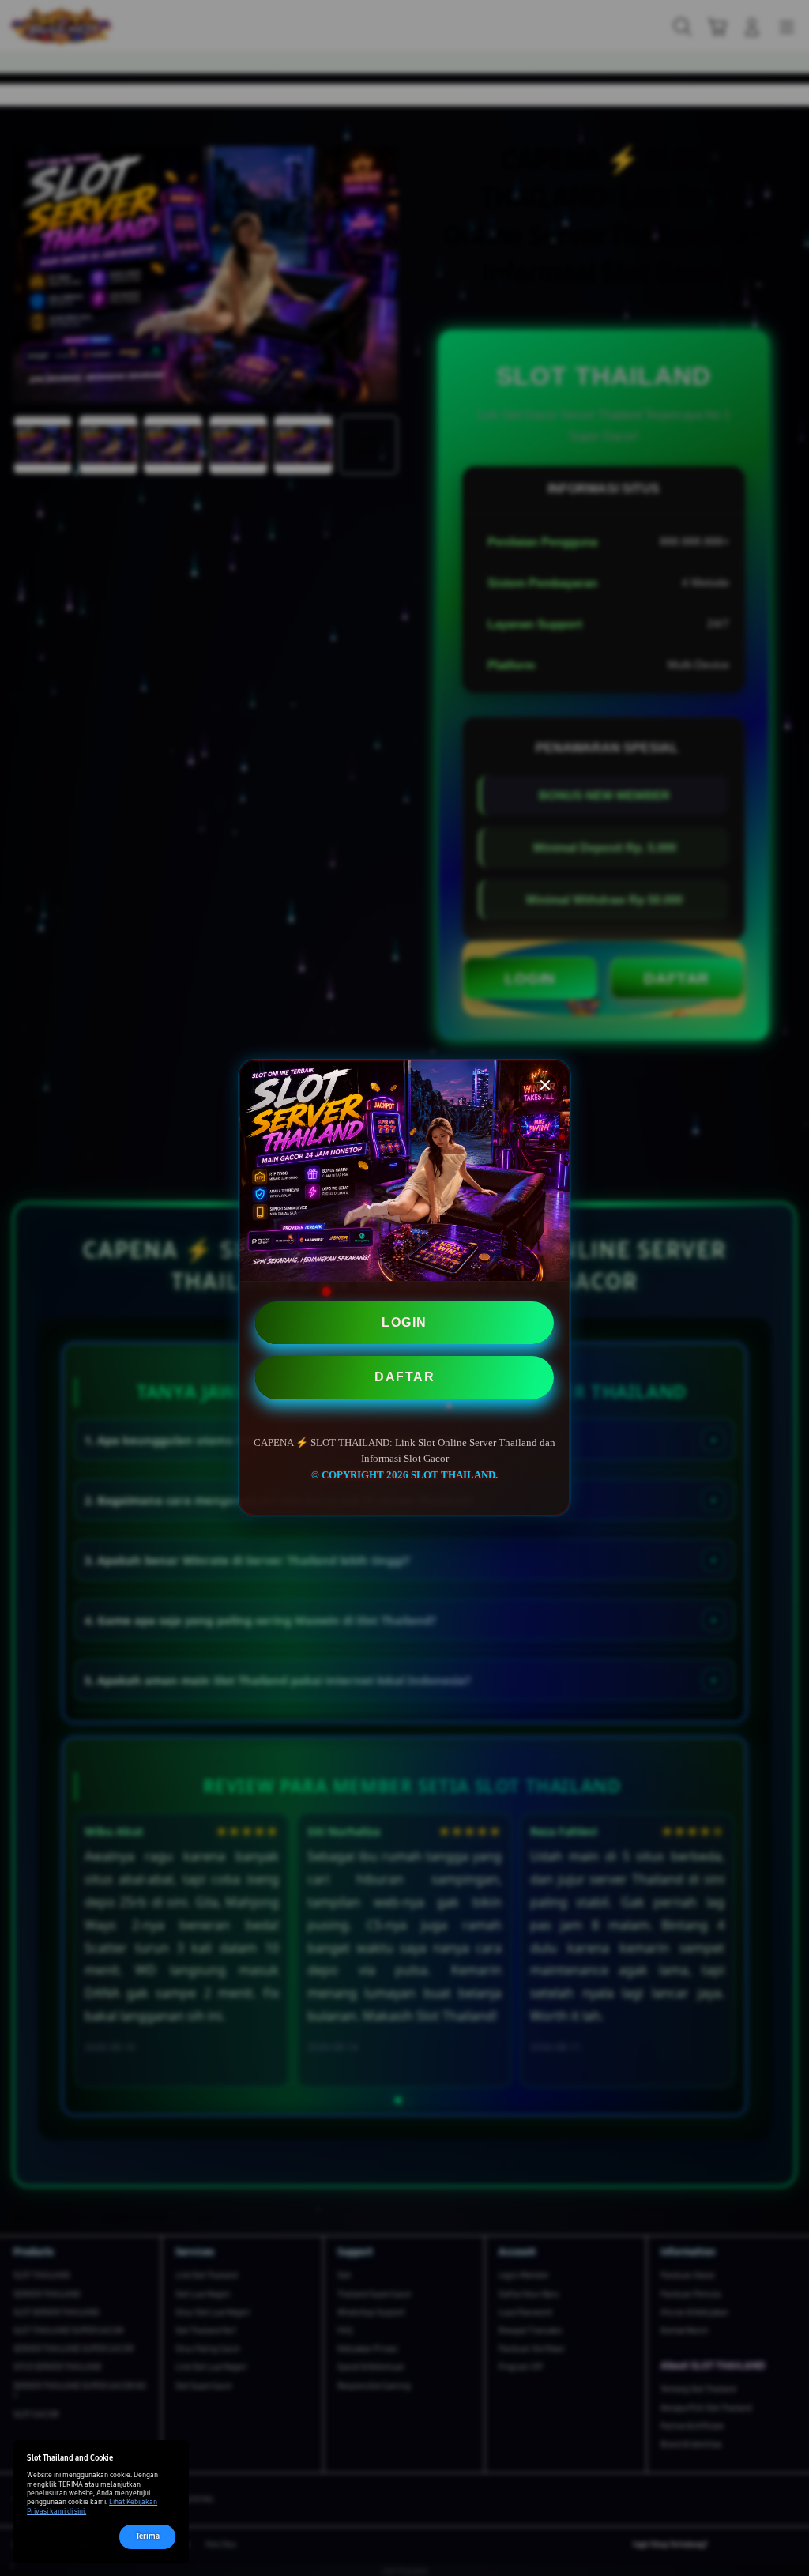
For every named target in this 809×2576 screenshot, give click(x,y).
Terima (148, 2536)
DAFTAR (404, 1377)
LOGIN (404, 1322)
